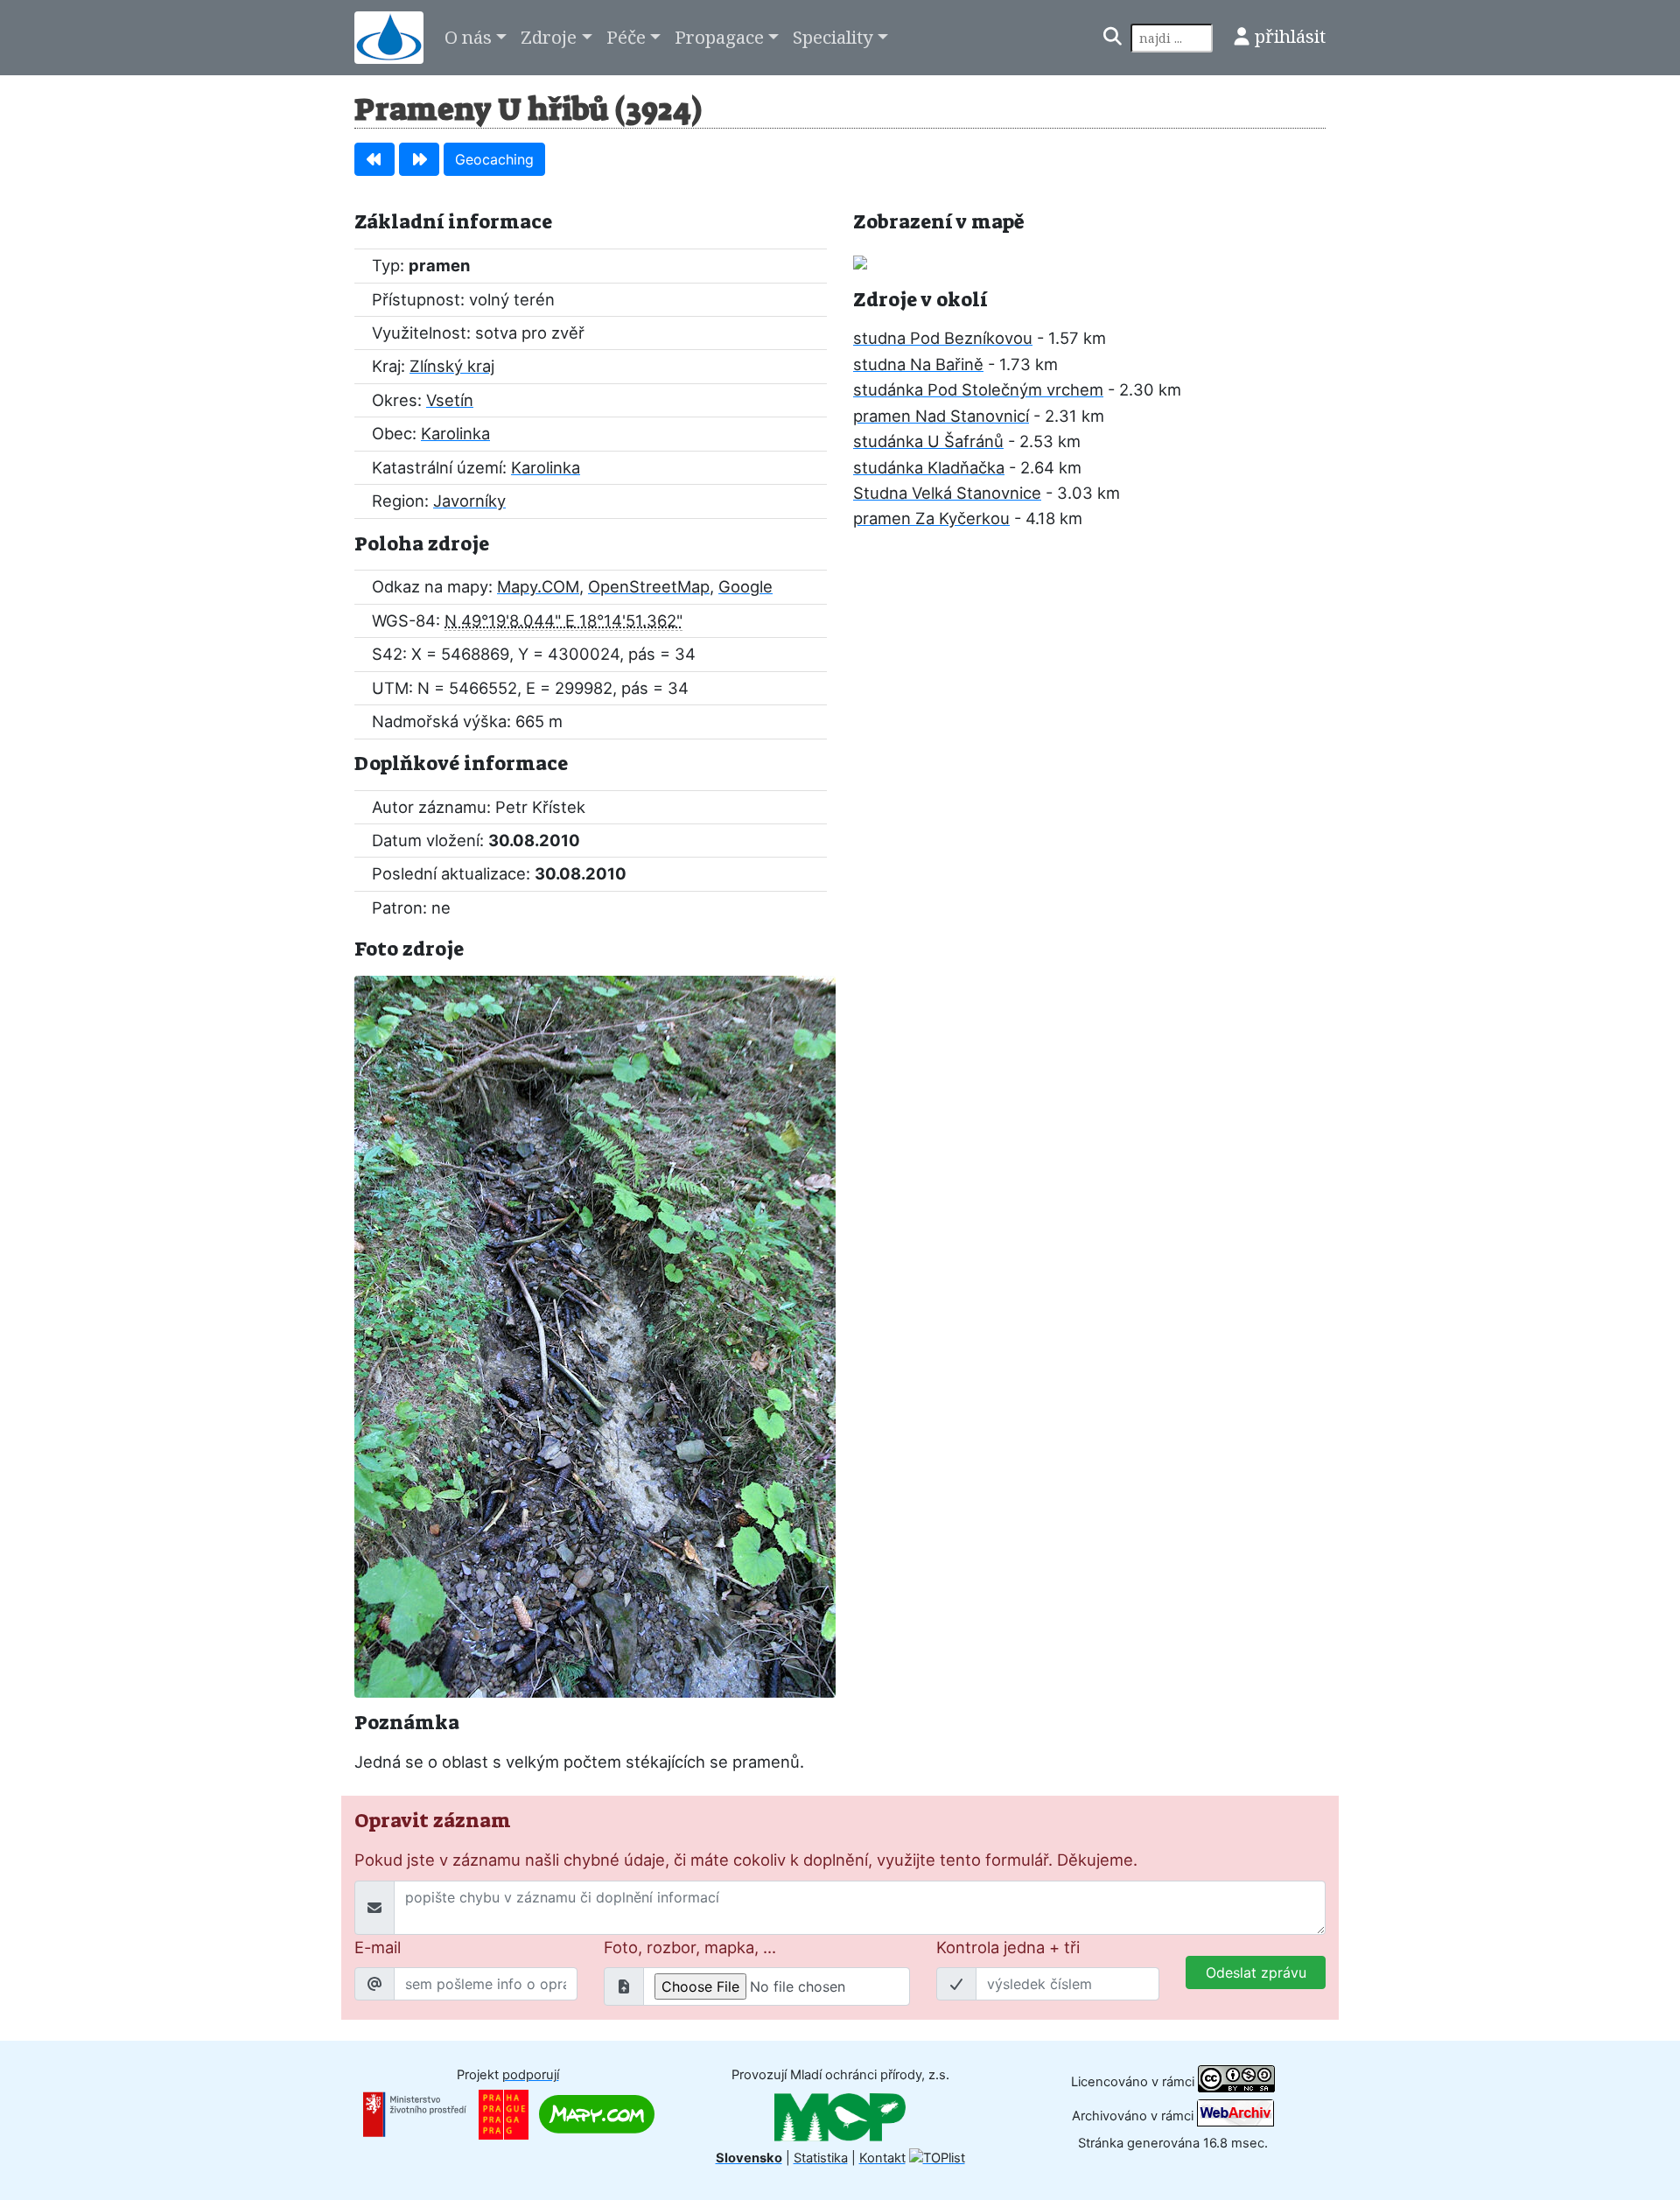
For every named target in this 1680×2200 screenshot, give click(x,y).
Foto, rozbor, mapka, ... (690, 1947)
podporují (531, 2075)
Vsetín (450, 400)
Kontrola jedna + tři (1008, 1947)
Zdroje (549, 37)
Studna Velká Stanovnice (947, 493)
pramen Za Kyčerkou (931, 518)
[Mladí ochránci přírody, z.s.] (840, 2116)
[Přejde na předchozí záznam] (374, 159)
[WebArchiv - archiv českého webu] (1235, 2116)
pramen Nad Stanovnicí (941, 416)
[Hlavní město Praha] (504, 2113)
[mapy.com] (597, 2113)
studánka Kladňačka (929, 467)
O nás (468, 37)
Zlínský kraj (452, 366)
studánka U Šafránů (928, 441)
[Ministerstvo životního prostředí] (415, 2113)
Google (745, 586)
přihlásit (1290, 36)
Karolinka (455, 433)
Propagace (719, 37)
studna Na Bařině (918, 364)
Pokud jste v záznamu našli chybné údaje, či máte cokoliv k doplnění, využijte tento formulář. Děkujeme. (746, 1860)
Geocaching (494, 159)
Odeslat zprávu (1256, 1972)
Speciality (833, 37)
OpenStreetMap (649, 586)
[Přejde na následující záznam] (419, 159)
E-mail (378, 1947)
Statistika (821, 2158)
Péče (626, 37)
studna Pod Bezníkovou (943, 338)
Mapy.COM (538, 586)
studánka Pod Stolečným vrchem (978, 389)
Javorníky (469, 501)
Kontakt (882, 2158)
